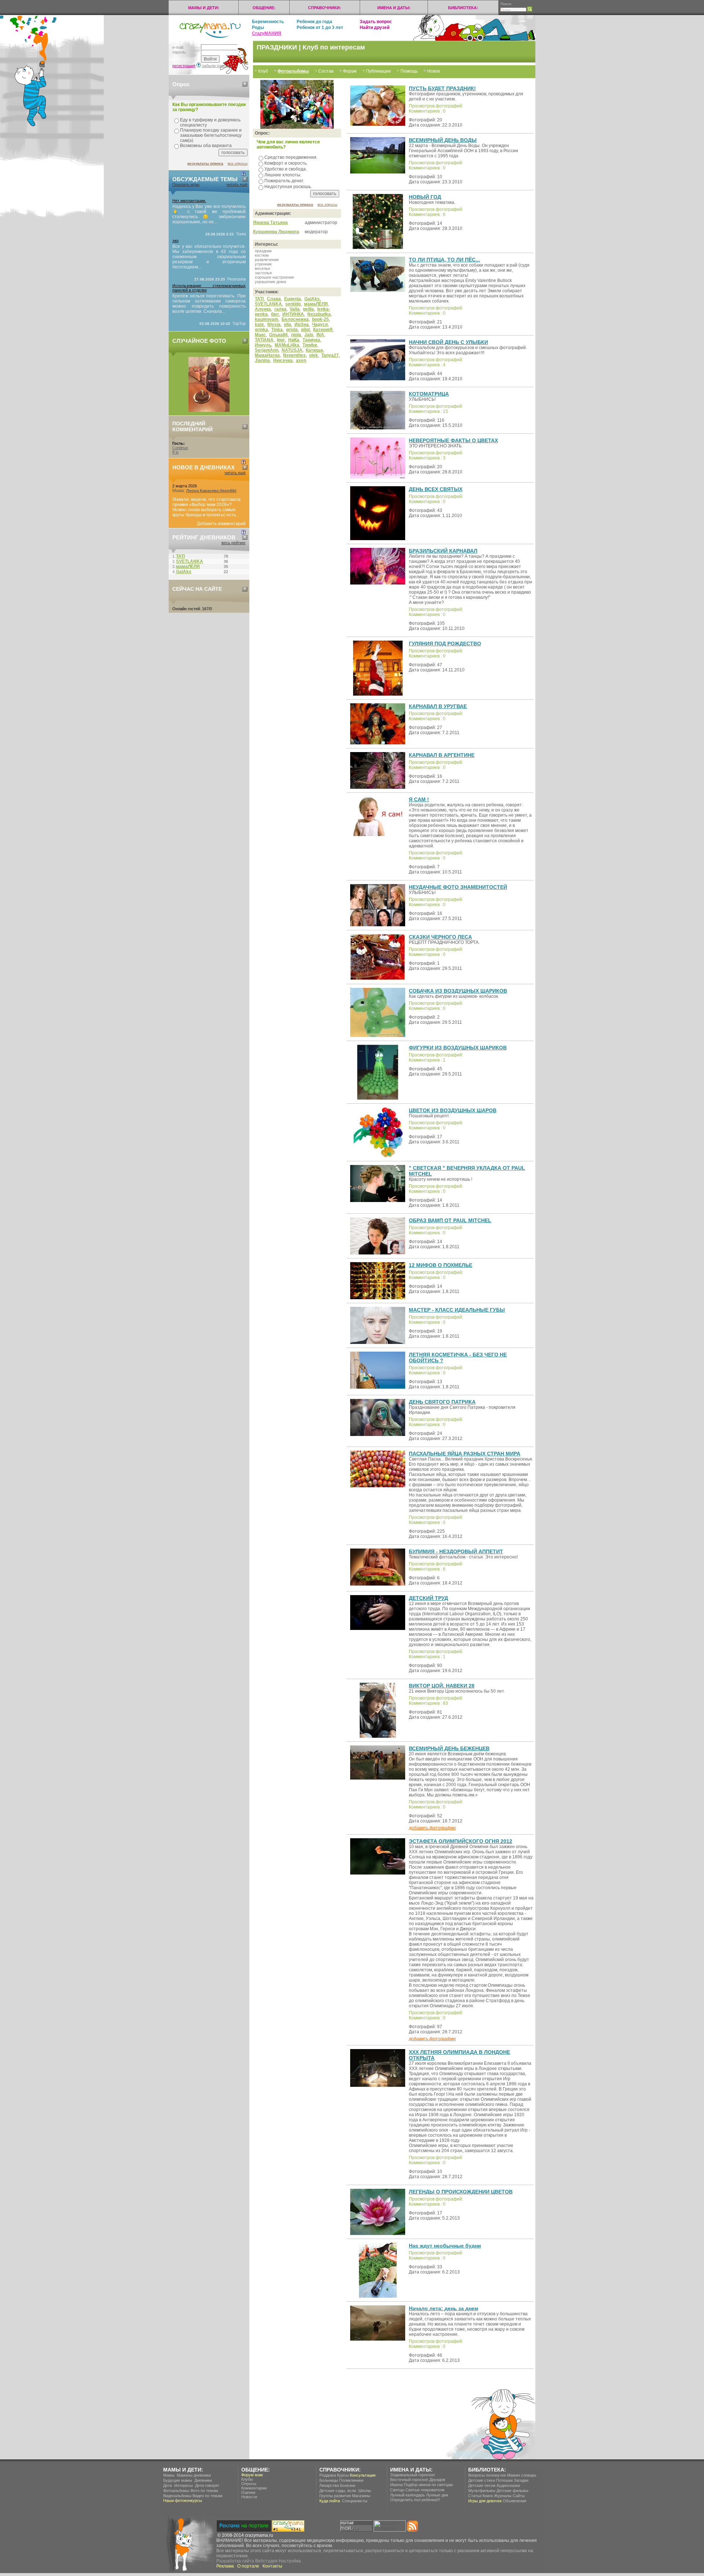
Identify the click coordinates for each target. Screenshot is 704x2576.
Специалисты (355, 2501)
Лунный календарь (408, 2495)
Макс (260, 335)
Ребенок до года (314, 22)
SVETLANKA (268, 304)
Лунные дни (437, 2495)
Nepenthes (294, 355)
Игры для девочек (485, 2501)
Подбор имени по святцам (428, 2485)
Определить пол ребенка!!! (415, 2500)
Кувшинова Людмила (276, 232)
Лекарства (329, 2485)
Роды (258, 28)
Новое (434, 71)
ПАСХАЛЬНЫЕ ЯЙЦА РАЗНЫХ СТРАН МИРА (465, 1454)
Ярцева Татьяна (270, 223)
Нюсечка (283, 360)
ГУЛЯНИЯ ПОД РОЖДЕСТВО (445, 644)
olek (313, 355)
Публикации (378, 71)
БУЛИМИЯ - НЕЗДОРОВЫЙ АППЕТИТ (456, 1551)
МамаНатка (267, 355)
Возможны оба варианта (206, 146)
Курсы (343, 2475)
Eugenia (293, 299)
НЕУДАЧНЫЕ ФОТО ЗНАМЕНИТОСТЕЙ (458, 887)
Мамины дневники (194, 2475)
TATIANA (264, 340)
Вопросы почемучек (487, 2475)
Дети (168, 2485)
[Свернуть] (245, 84)
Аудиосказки (508, 2485)
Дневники (203, 2480)
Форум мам (252, 2475)
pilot (305, 330)
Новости (249, 2497)
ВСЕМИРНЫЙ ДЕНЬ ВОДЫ (443, 140)
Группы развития (335, 2496)
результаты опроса (205, 163)
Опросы (249, 2484)
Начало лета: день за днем (443, 2308)
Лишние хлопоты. (283, 175)
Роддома (328, 2475)
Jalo (309, 335)
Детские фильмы (512, 2491)
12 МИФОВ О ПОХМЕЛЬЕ (441, 1265)
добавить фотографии (432, 1828)
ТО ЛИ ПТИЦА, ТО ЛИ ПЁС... (444, 260)
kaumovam (267, 319)
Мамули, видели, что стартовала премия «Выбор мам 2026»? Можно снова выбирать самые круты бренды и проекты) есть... (206, 507)
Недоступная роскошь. (288, 187)
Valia (295, 309)
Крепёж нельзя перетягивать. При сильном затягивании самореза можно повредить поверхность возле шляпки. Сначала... (209, 304)
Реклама (225, 2566)
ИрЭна (302, 325)
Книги (488, 2496)
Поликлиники (351, 2480)
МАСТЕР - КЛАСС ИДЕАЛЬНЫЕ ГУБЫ (457, 1310)
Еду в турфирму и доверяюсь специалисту (210, 122)
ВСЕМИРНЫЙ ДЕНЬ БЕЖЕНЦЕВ (449, 1748)
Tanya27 (330, 355)
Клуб (263, 71)
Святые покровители (425, 2490)
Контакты (272, 2566)
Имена (396, 2485)
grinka (261, 330)
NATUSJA (292, 350)
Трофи (310, 345)
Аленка (263, 309)
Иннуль (263, 345)
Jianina (262, 360)
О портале (248, 2566)
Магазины (361, 2496)
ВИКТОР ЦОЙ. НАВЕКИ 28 (442, 1686)
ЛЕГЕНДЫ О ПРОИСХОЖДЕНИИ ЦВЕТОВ (461, 2192)
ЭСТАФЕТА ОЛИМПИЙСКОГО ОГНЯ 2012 (461, 1841)
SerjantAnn (267, 350)
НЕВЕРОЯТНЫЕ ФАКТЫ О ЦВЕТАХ (453, 440)
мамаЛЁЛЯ (316, 304)
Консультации (363, 2475)
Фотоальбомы (293, 71)
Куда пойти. (330, 2501)
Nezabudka (319, 314)
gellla (308, 309)
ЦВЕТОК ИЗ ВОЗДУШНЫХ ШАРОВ (453, 1110)
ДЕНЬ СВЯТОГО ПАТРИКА (442, 1402)
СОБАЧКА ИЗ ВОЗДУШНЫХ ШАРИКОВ (458, 991)
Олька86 (278, 335)
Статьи (475, 2496)
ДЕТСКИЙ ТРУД (428, 1598)
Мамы (169, 2475)
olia (287, 325)
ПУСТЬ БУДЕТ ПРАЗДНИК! (442, 88)
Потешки (504, 2480)
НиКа (294, 340)
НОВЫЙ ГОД (425, 197)
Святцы (397, 2490)
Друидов (437, 2480)
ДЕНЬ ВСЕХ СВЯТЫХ (436, 489)
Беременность (268, 22)
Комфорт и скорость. (286, 163)
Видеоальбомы (177, 2496)
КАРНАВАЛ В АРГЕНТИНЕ (442, 755)
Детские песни (482, 2485)
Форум (350, 71)
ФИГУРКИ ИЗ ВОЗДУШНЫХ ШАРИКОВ (458, 1048)
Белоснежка (295, 319)
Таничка (311, 340)
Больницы (329, 2480)
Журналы (503, 2496)
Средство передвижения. (291, 157)
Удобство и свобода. (286, 169)
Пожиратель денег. (284, 181)
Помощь (409, 71)
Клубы (247, 2479)
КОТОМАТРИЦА (429, 394)
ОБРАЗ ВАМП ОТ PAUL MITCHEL (450, 1220)
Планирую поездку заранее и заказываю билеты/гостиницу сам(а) (211, 135)
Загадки (521, 2480)
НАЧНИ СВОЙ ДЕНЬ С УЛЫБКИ (448, 342)
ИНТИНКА (293, 314)
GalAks (312, 299)
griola (292, 330)
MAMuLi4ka (287, 345)
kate (259, 325)
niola (296, 335)
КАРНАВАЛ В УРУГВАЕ (438, 706)
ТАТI (259, 299)
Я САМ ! (419, 799)
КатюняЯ (323, 330)
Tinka (277, 330)
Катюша (314, 350)
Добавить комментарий (221, 524)
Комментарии (254, 2488)
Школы (365, 2491)
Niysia (274, 325)
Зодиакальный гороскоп (412, 2475)
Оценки (248, 2492)
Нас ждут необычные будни (445, 2246)
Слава (274, 299)
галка (280, 309)
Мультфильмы (482, 2491)
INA (320, 335)
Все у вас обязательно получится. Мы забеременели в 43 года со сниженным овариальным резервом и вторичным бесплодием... (209, 257)
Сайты (519, 2496)
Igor (281, 340)
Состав (326, 71)
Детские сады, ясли (338, 2491)
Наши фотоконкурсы (183, 2500)
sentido (293, 304)
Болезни (348, 2485)
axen (301, 360)
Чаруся (320, 325)
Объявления (514, 2501)
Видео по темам (208, 2496)
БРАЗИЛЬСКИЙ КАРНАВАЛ (443, 551)
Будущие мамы (178, 2480)
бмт (275, 314)
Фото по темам (204, 2491)
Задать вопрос (376, 22)
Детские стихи (482, 2480)
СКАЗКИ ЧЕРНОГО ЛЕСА (440, 937)
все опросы (238, 163)
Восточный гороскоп (409, 2480)
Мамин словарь (522, 2475)
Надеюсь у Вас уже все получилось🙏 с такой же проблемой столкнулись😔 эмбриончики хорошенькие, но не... (209, 214)
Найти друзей (375, 28)
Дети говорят (207, 2485)
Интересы (184, 2485)
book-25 (320, 319)
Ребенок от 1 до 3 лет (320, 28)
